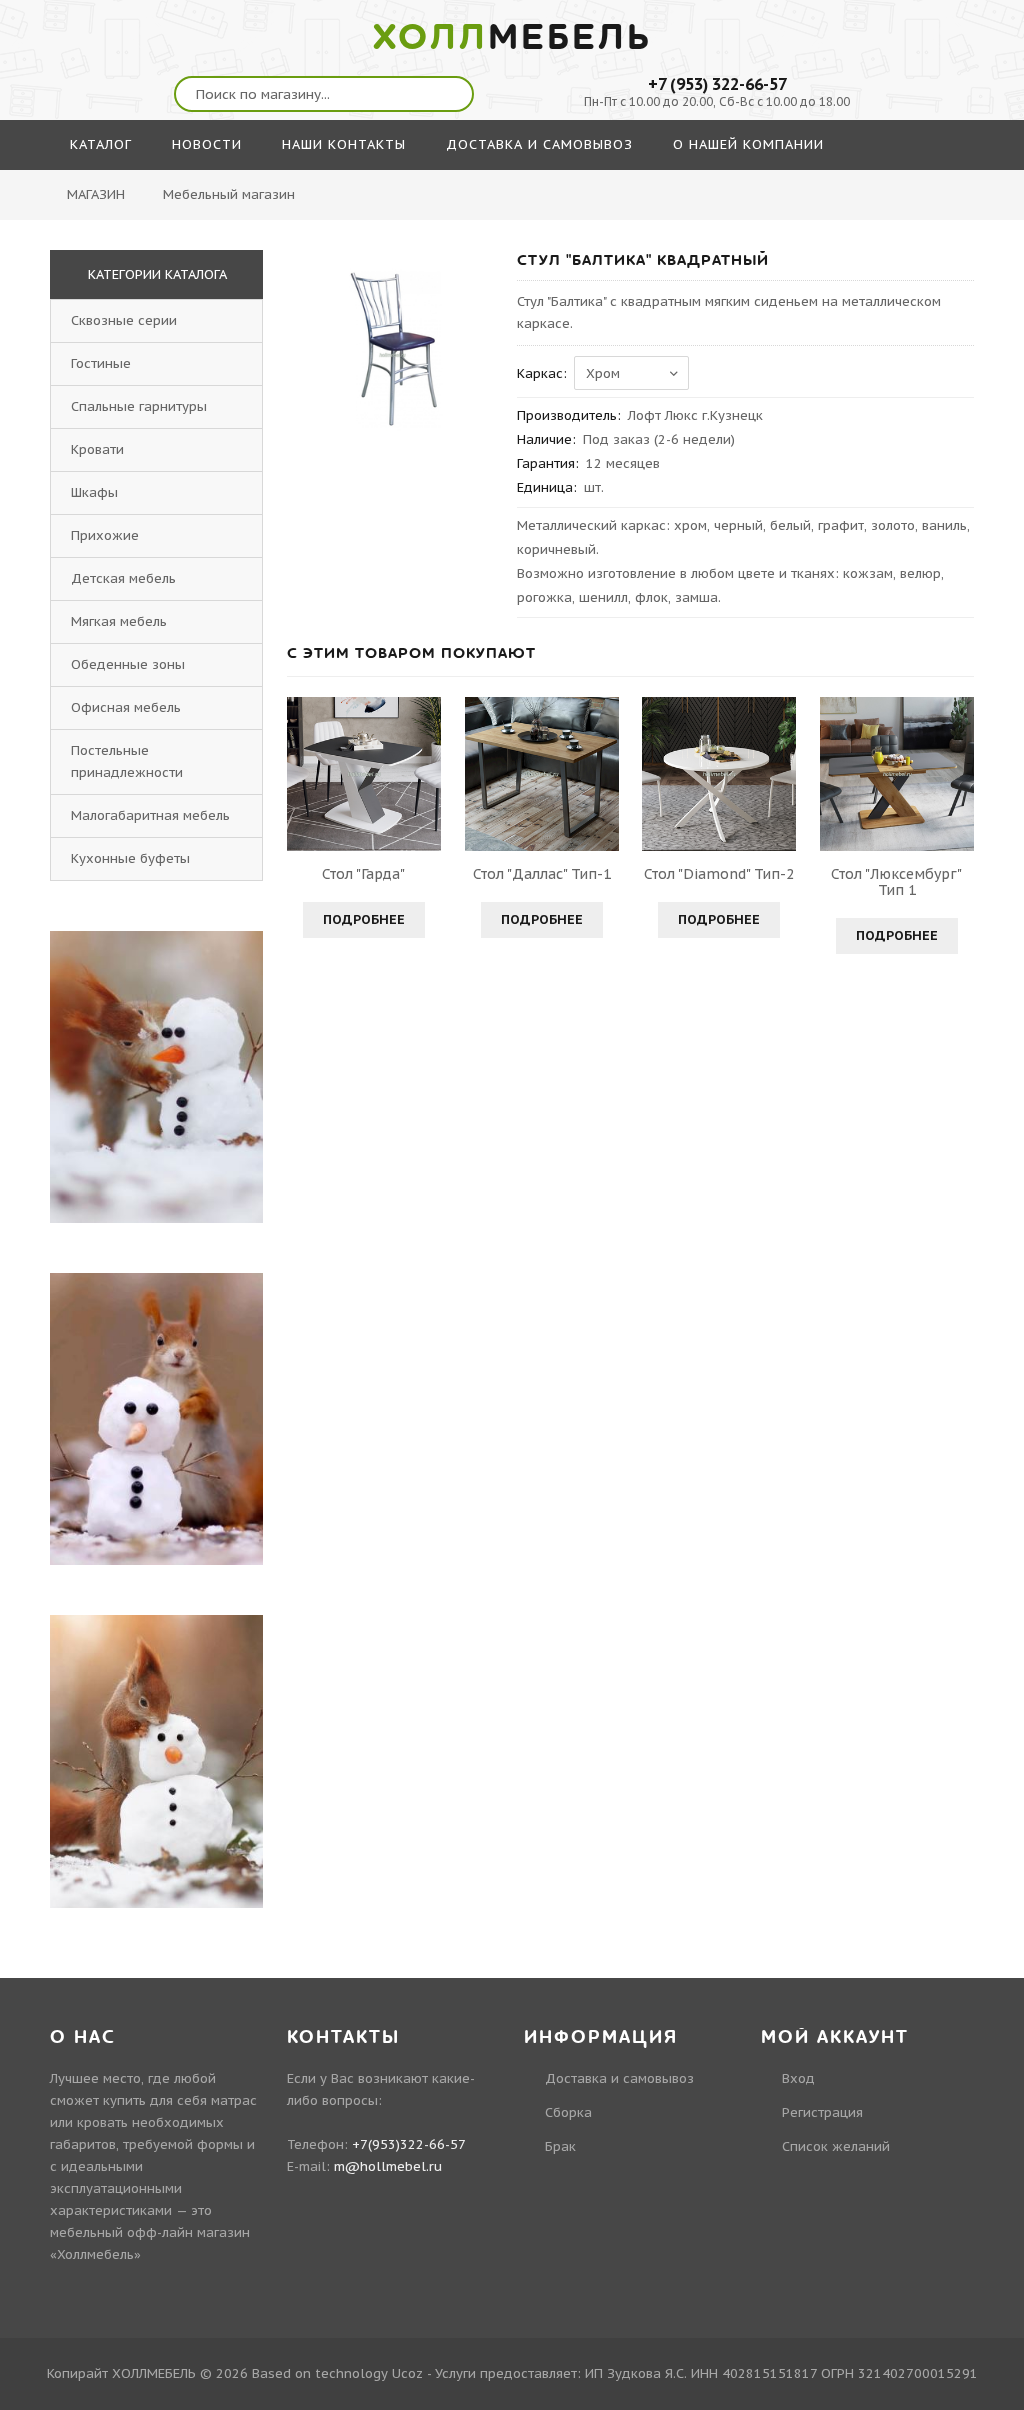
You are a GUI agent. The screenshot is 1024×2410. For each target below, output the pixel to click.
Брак (560, 2146)
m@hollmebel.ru (388, 2166)
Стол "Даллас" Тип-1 (542, 874)
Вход (798, 2078)
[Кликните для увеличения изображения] (392, 355)
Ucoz (407, 2373)
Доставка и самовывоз (619, 2078)
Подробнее (364, 919)
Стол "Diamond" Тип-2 (719, 874)
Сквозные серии (124, 320)
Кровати (97, 449)
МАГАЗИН (96, 194)
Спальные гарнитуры (139, 406)
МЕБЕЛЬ (512, 38)
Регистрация (822, 2112)
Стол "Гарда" (363, 874)
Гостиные (101, 363)
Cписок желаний (836, 2146)
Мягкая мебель (119, 621)
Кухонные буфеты (130, 858)
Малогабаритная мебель (150, 815)
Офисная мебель (126, 707)
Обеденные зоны (128, 664)
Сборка (568, 2112)
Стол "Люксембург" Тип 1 (896, 882)
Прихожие (105, 535)
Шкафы (94, 492)
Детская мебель (123, 578)
